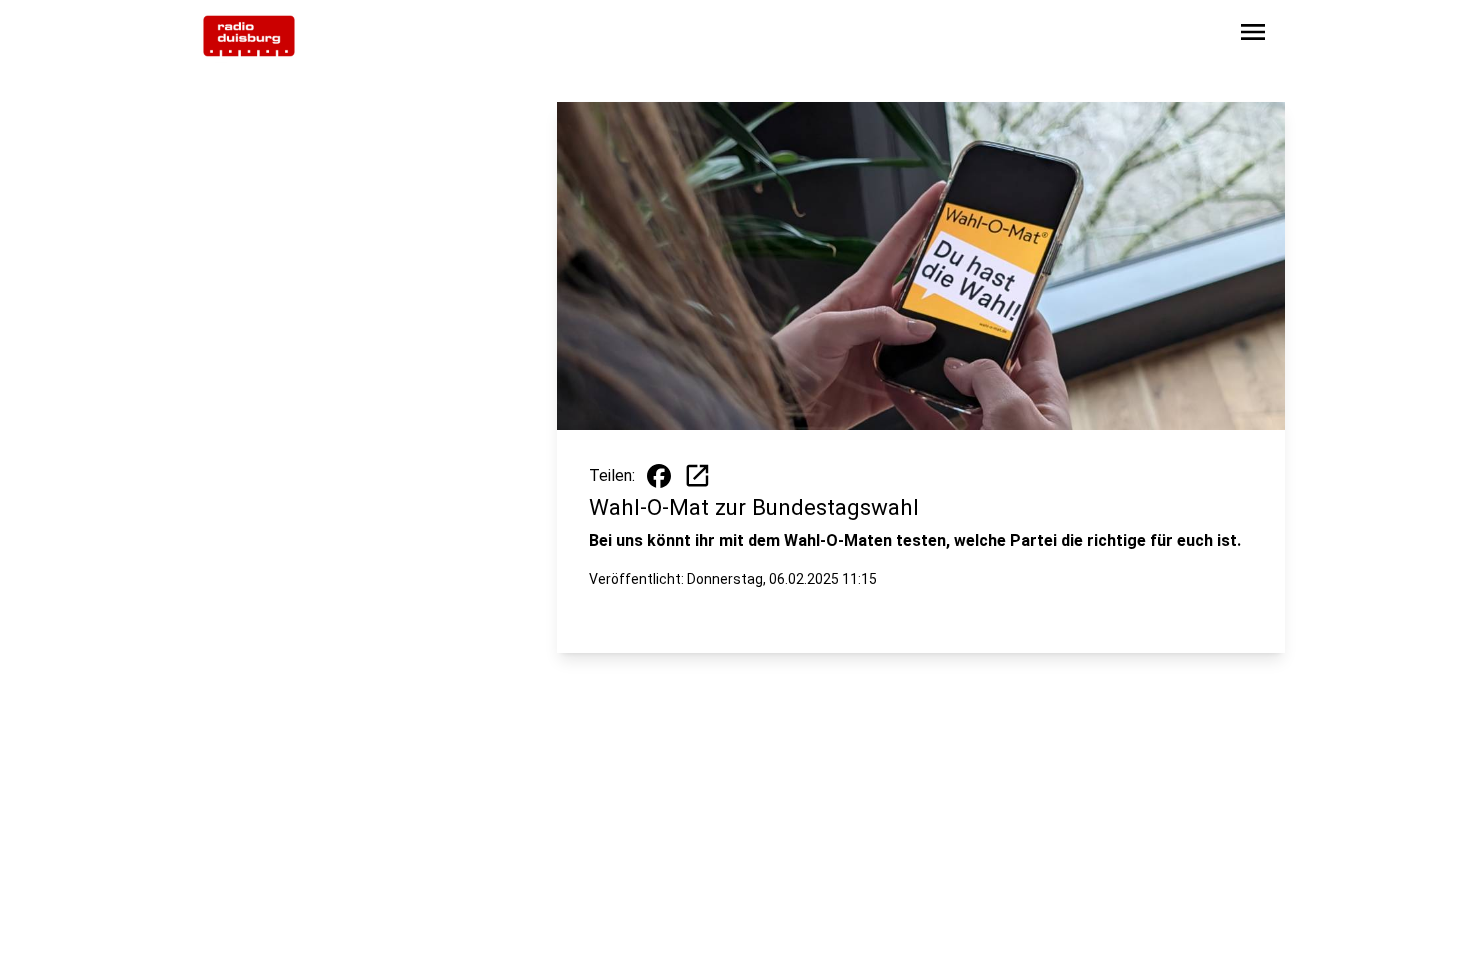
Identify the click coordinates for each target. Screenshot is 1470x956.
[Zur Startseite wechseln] (249, 36)
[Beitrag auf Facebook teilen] (659, 476)
